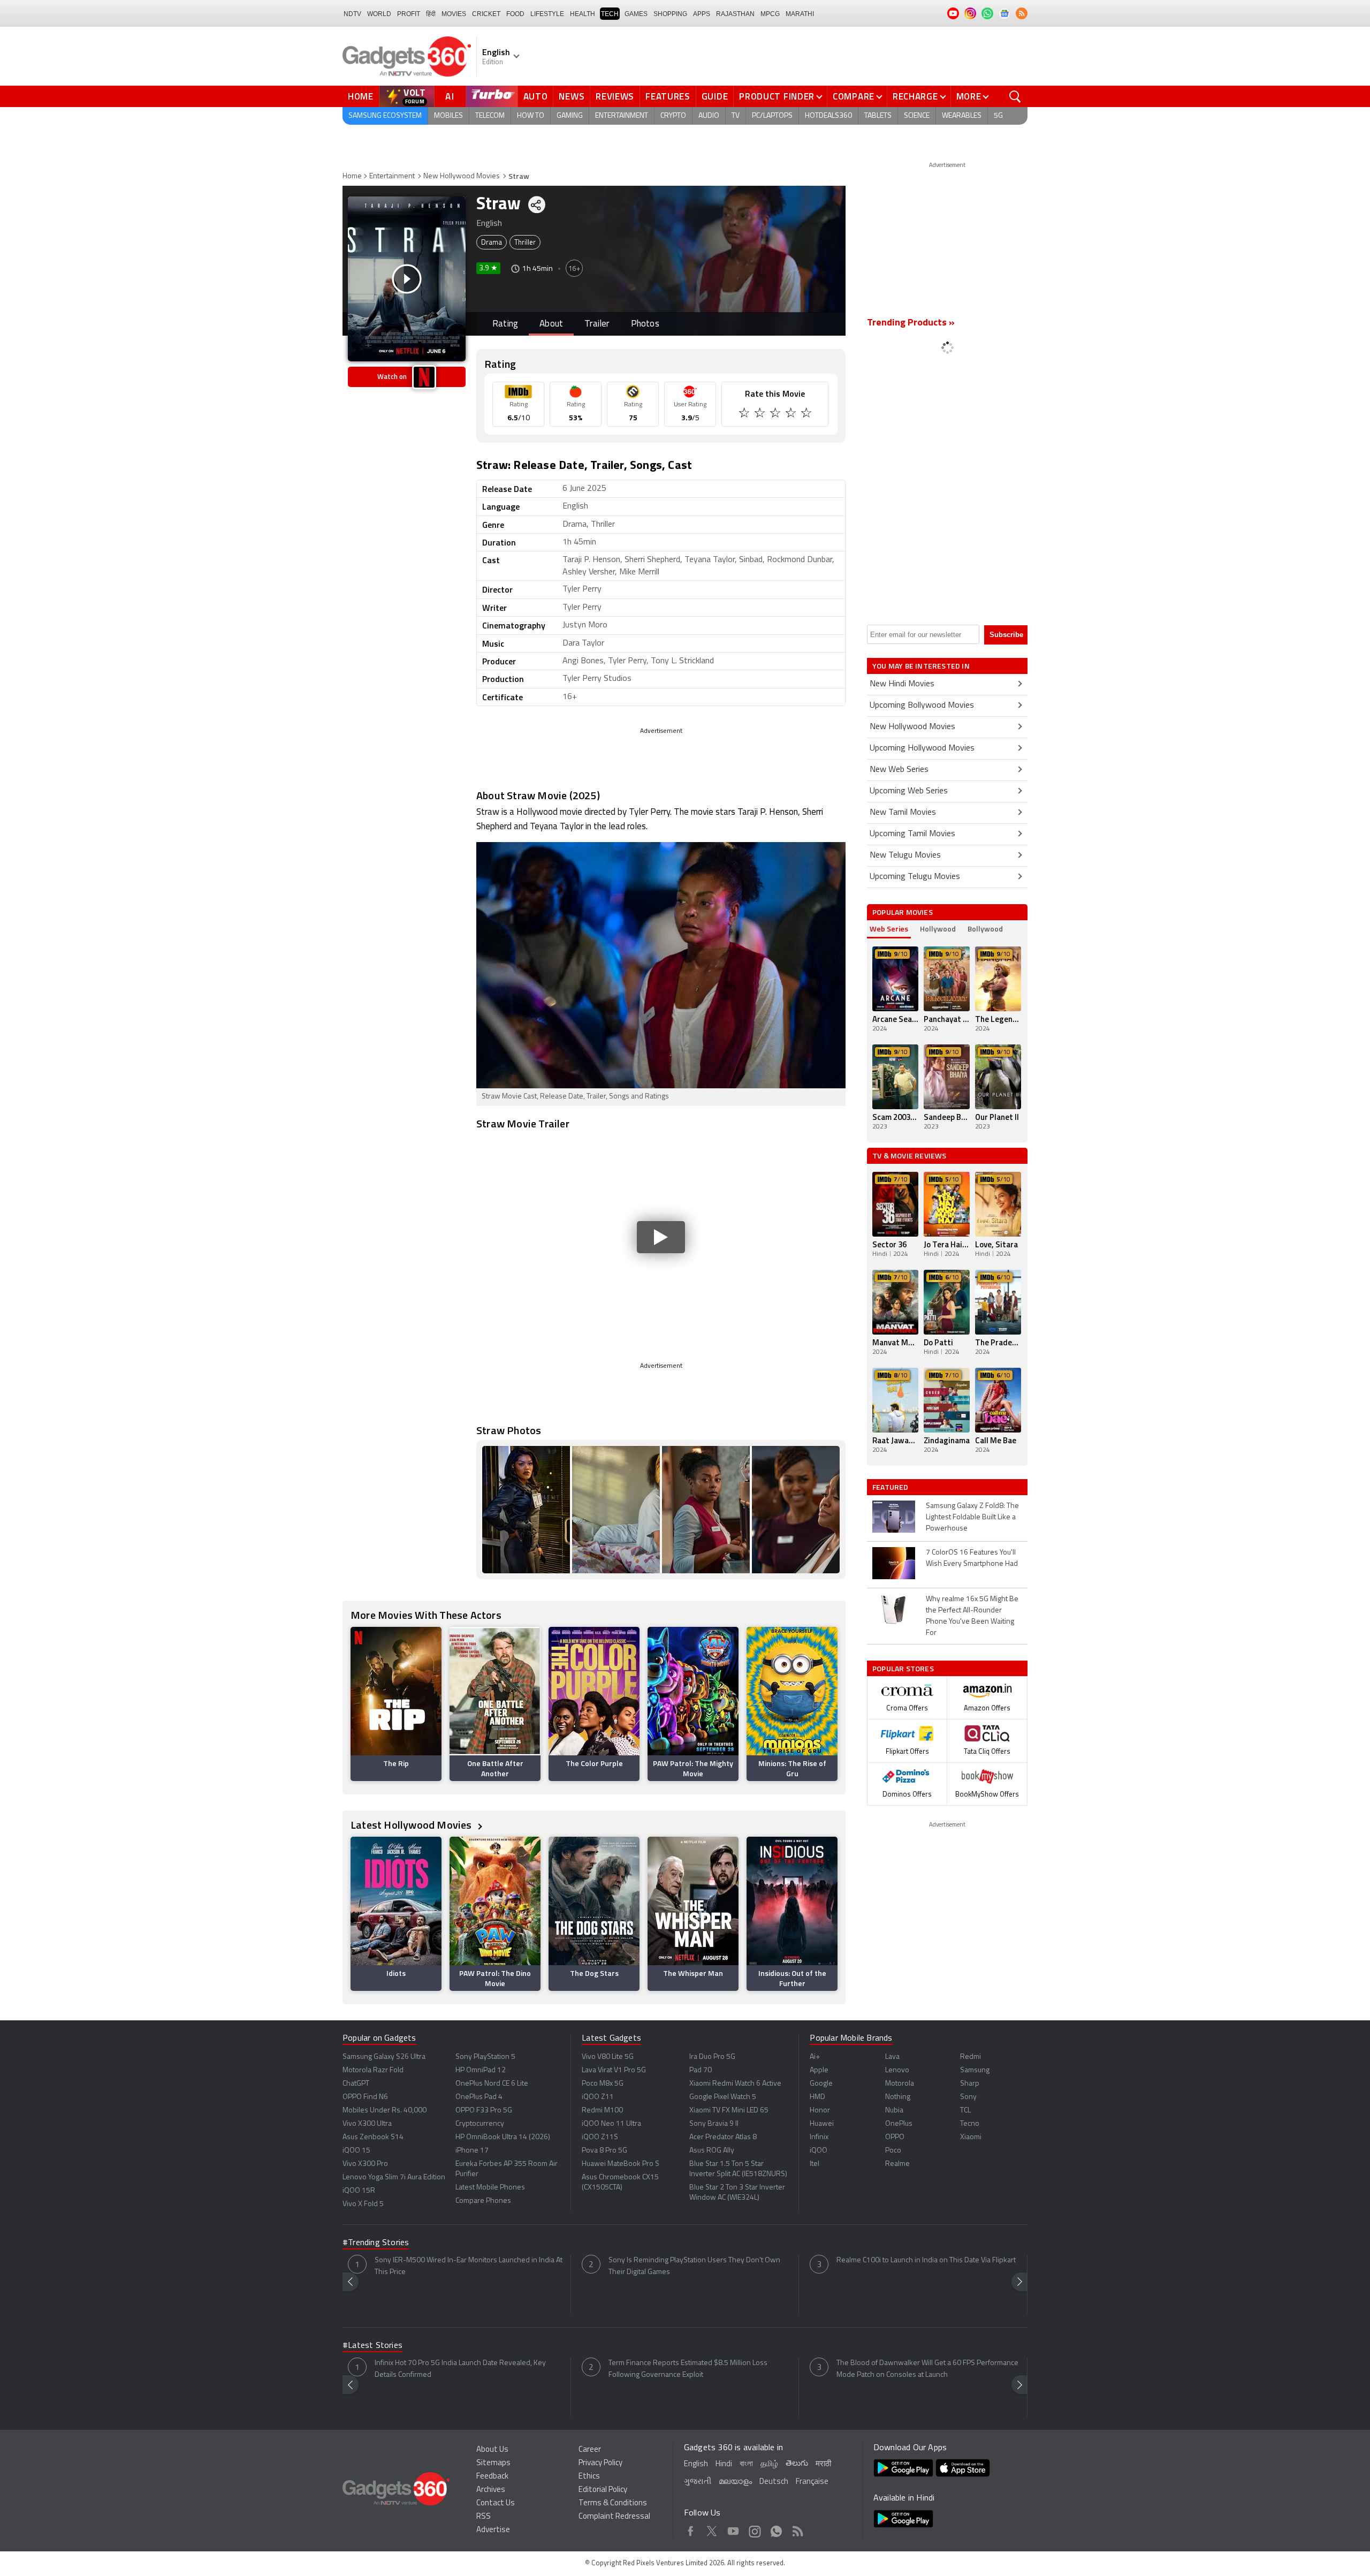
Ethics (589, 2477)
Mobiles (448, 116)
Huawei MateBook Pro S (621, 2164)
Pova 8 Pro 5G (604, 2151)
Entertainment (622, 116)
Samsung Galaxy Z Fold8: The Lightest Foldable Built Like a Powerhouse (972, 1517)
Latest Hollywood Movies (412, 1825)
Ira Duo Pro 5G (712, 2057)
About (551, 324)
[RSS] (1022, 13)
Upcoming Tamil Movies (912, 834)
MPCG (770, 14)
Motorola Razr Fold (373, 2070)
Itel (815, 2164)
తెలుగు (797, 2464)
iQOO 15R (359, 2191)
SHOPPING (670, 14)
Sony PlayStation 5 (485, 2057)
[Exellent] (776, 414)
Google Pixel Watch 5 (723, 2097)
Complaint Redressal (614, 2517)
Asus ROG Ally (712, 2151)
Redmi (971, 2057)
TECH (610, 14)
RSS (484, 2517)
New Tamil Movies (903, 813)
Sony (968, 2097)
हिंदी (431, 14)
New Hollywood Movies (462, 176)
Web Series (889, 929)
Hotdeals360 (828, 116)
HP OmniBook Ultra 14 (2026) (503, 2137)
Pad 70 (701, 2070)
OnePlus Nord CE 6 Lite (492, 2084)
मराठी (823, 2464)
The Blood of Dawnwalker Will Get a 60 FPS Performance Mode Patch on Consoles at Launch (927, 2369)
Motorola (900, 2084)
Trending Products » (911, 323)
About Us (492, 2450)
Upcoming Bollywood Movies (922, 706)
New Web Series (899, 770)
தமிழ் (769, 2464)
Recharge (915, 96)
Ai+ (815, 2057)
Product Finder (777, 96)
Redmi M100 (602, 2111)
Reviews (615, 96)
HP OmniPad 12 (481, 2070)
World (379, 14)
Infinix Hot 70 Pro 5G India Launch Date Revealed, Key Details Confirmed (460, 2369)
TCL (965, 2111)
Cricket (486, 14)
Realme (897, 2164)
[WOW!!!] (807, 414)
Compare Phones (483, 2201)
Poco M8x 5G (603, 2084)
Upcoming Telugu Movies (915, 877)
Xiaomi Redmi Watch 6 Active (735, 2084)
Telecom (490, 116)
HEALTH (583, 14)
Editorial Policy (603, 2490)
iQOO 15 (356, 2151)
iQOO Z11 (598, 2097)
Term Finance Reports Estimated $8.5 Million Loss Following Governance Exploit (688, 2369)
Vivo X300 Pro (365, 2164)
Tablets (878, 116)
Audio (709, 116)
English (696, 2464)
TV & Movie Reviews (909, 1156)
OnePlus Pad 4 (479, 2097)
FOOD (515, 14)
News (572, 96)
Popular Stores (903, 1668)
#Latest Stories (372, 2346)
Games (636, 14)
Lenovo (897, 2070)
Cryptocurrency (480, 2124)
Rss (798, 2529)
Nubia (894, 2111)
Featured (891, 1487)
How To (531, 116)
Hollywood (938, 929)
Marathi (800, 14)
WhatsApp (776, 2529)
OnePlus (899, 2124)
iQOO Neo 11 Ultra (611, 2124)
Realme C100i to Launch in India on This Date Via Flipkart (926, 2260)
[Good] (761, 414)
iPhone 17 (472, 2151)
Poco (893, 2151)
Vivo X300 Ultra (367, 2124)
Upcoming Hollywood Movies (922, 748)
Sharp (970, 2084)
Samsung (975, 2070)
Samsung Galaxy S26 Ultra (384, 2057)
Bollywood (985, 929)
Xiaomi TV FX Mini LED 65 (729, 2111)
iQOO (819, 2151)
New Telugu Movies (905, 855)
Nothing (898, 2097)
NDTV (352, 14)
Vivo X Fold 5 (363, 2204)
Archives (491, 2490)
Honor (820, 2111)
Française (812, 2482)
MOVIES (454, 14)
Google (821, 2084)
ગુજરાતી (698, 2482)
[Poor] (745, 414)
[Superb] (792, 414)
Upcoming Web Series (909, 791)
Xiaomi (971, 2137)
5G (998, 116)
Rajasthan (735, 14)
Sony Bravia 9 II (714, 2124)
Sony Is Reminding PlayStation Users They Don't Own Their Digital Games (694, 2266)
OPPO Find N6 (365, 2097)
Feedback (492, 2477)
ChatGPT (356, 2084)
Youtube (733, 2529)
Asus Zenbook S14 (373, 2137)
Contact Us (496, 2503)
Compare (854, 96)
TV (736, 116)
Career (590, 2450)
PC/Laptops (772, 116)
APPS (702, 14)
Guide (715, 96)
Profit (409, 14)
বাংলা (746, 2464)
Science (917, 116)
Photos (645, 324)
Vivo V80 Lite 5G (608, 2057)
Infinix (819, 2137)
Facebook (691, 2529)
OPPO (895, 2137)
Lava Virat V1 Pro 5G (614, 2070)
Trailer (597, 324)
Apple (819, 2070)
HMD (817, 2097)
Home (361, 96)
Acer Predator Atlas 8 (723, 2137)
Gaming (570, 116)
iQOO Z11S (600, 2137)
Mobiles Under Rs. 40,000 (385, 2111)
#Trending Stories (376, 2243)
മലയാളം (735, 2482)
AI (450, 96)
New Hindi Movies (902, 684)
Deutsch (774, 2482)
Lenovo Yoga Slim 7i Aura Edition (394, 2177)
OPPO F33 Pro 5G (484, 2111)
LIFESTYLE (547, 14)
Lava (892, 2057)
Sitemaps (493, 2463)
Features (668, 96)
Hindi (724, 2464)
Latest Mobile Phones (490, 2188)
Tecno (970, 2124)
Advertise (493, 2530)
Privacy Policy (600, 2463)
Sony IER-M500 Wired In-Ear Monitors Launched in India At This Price (469, 2266)
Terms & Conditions (613, 2503)
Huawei (822, 2124)
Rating (505, 324)
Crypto (673, 116)
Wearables (962, 116)
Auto (536, 96)
